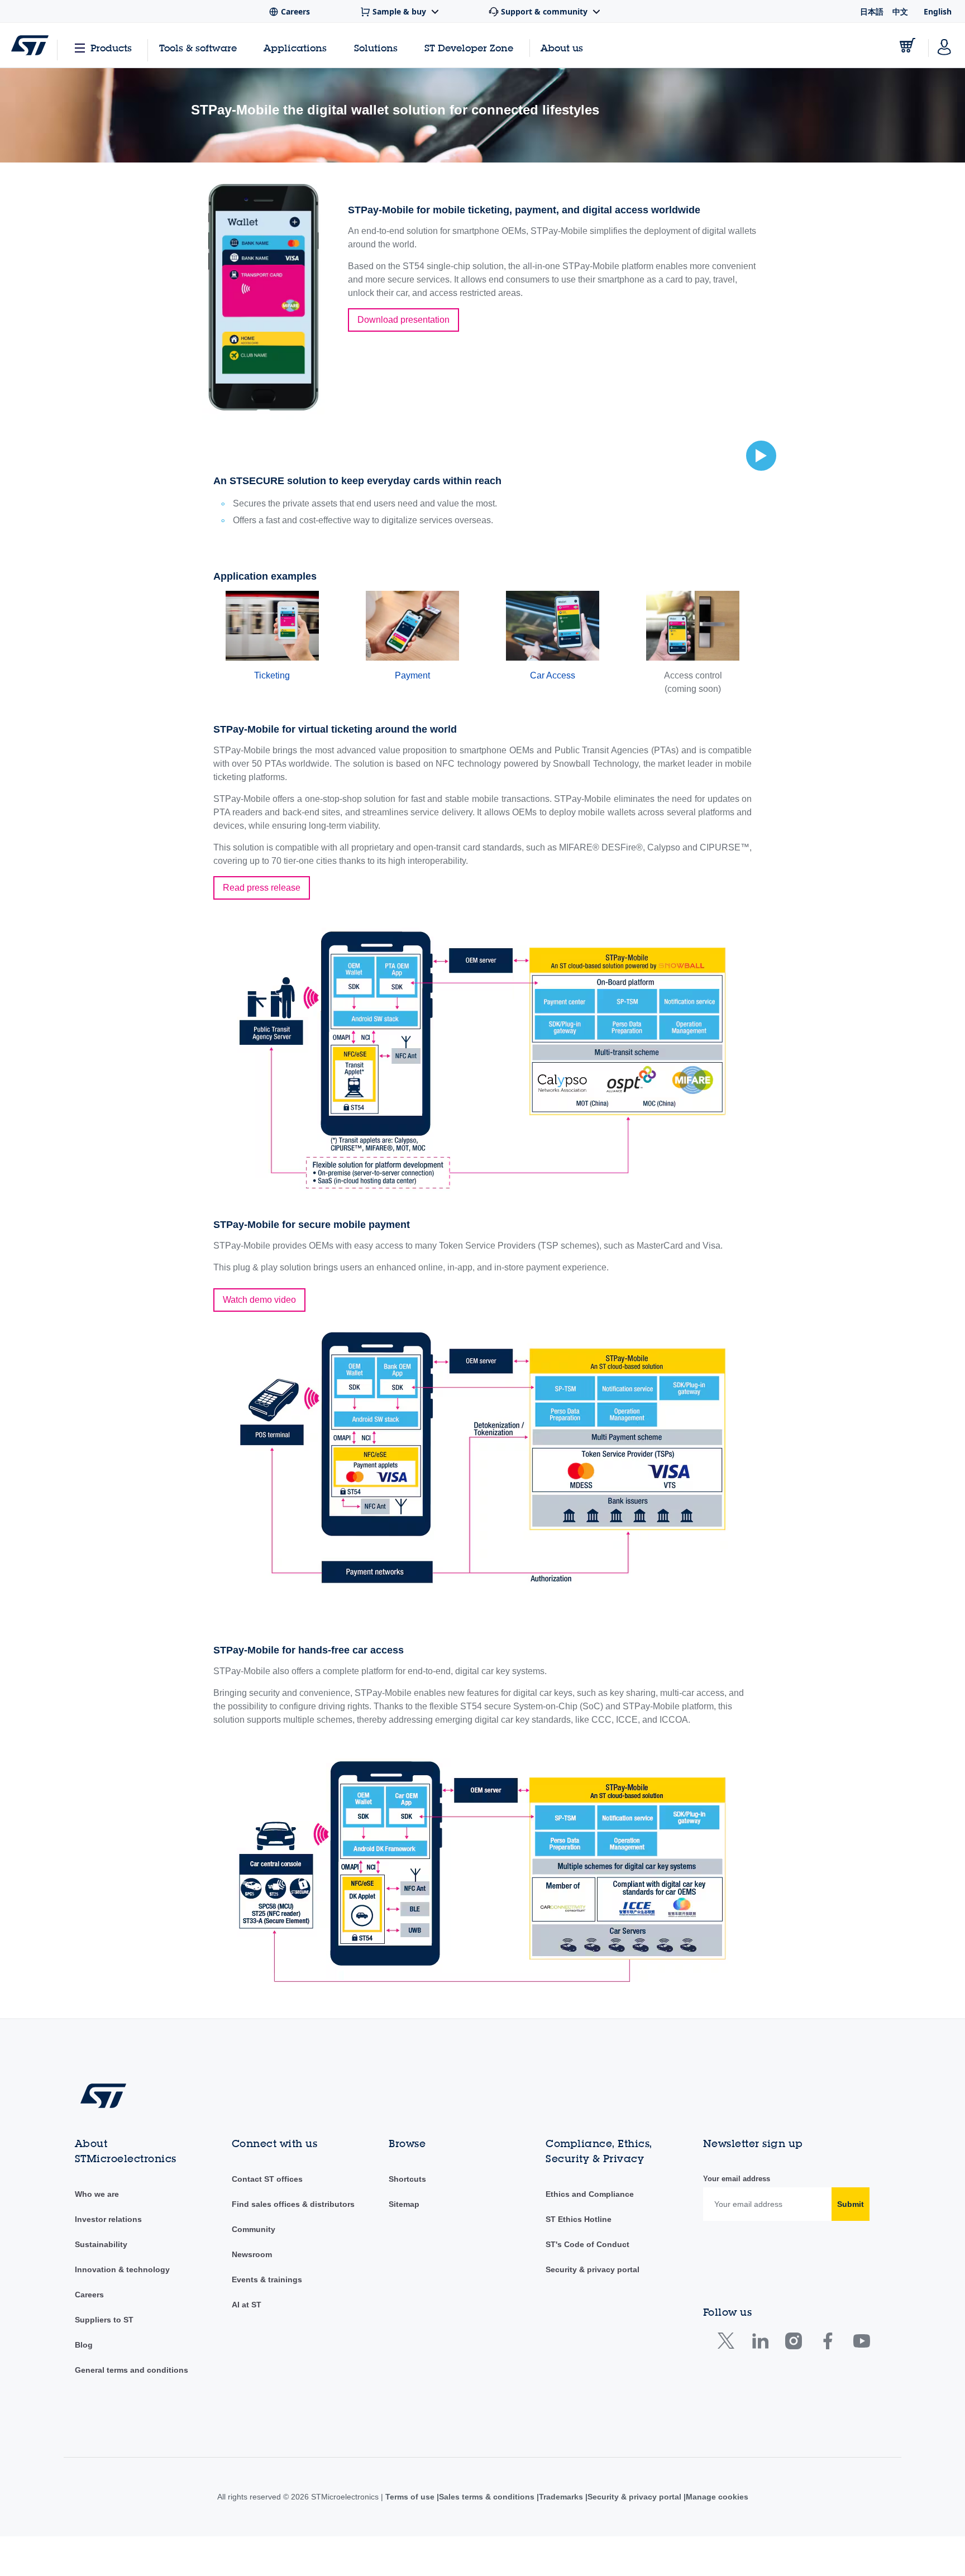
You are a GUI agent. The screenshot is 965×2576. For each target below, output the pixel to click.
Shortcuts (407, 2179)
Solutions (376, 48)
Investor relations (108, 2219)
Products (111, 48)
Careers (89, 2295)
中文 (900, 11)
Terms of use (407, 2497)
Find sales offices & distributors (293, 2204)
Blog (84, 2345)
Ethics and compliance (589, 2194)
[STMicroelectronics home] (30, 45)
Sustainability (101, 2244)
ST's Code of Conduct (587, 2244)
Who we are (97, 2194)
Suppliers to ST (104, 2320)
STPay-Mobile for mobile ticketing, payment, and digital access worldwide (524, 210)
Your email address (737, 2179)
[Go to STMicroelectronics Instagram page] (793, 2343)
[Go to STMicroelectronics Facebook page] (827, 2343)
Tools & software (198, 48)
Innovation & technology (122, 2269)
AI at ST (247, 2305)
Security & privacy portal (593, 2269)
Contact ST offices (267, 2179)
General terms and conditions (132, 2370)
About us (562, 48)
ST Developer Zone (469, 48)
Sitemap (404, 2204)
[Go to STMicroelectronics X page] (728, 2343)
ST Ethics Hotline (579, 2219)
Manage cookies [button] (720, 2497)
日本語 (872, 11)
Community (254, 2229)
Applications (295, 48)
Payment (412, 675)
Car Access (553, 675)
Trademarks (561, 2497)
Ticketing (272, 675)
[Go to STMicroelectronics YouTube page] (861, 2343)
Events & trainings (267, 2279)
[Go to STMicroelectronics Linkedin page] (760, 2343)
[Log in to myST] (944, 45)
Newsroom (252, 2254)
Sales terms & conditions (484, 2497)
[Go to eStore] (907, 45)
